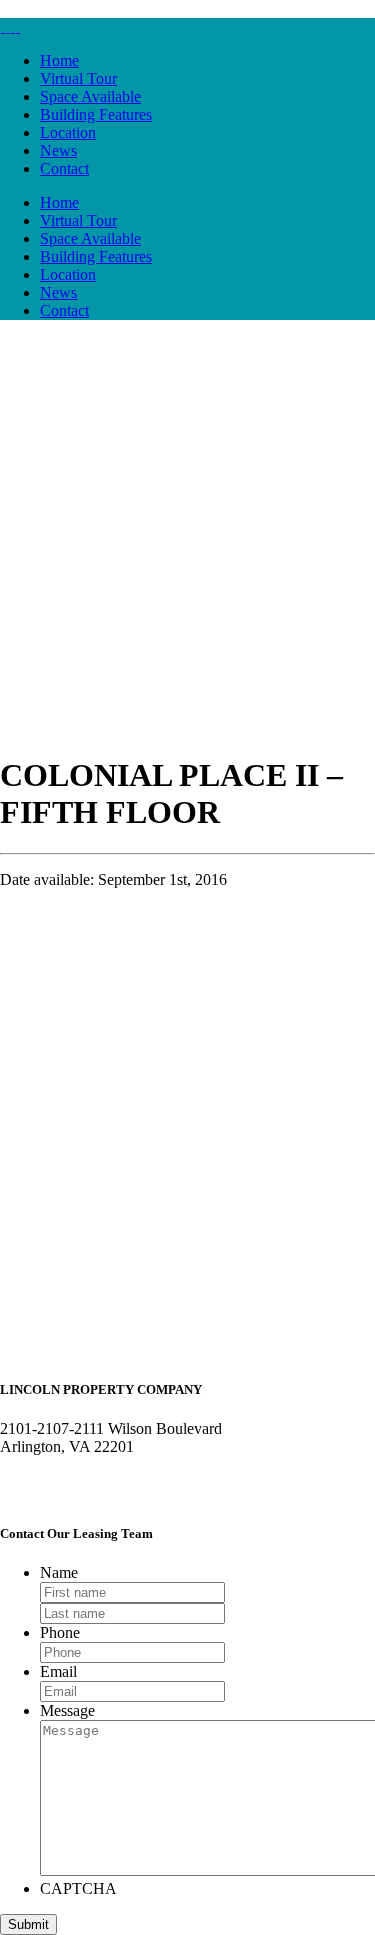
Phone (60, 1632)
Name (59, 1572)
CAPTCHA (78, 1888)
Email (58, 1671)
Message (67, 1710)
